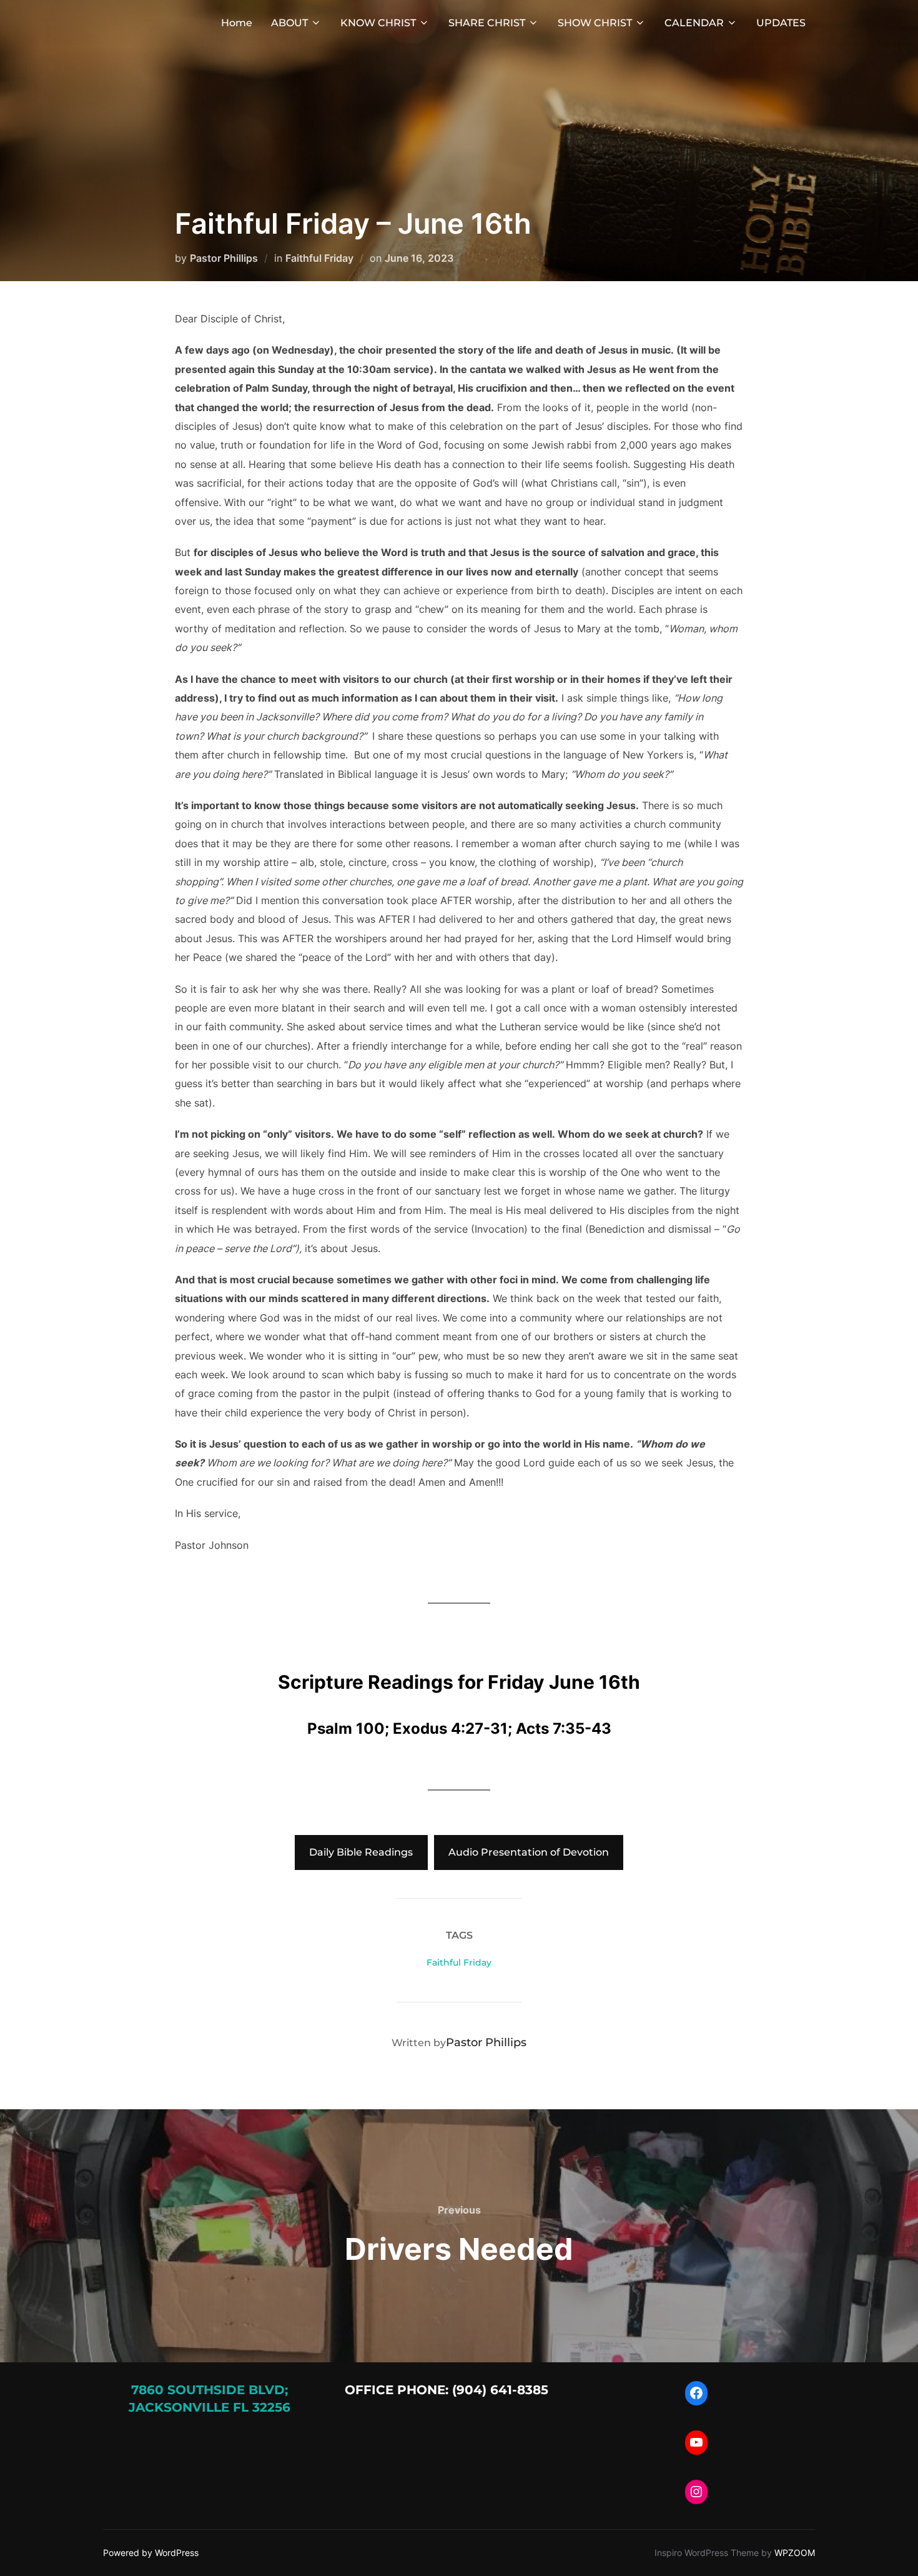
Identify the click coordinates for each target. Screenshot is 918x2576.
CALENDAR (694, 23)
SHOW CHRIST (595, 23)
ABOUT (289, 23)
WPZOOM (795, 2553)
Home (237, 23)
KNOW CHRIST (378, 23)
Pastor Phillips (224, 258)
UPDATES (781, 23)
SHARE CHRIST (487, 23)
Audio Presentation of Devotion (529, 1852)
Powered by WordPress (151, 2553)
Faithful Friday (319, 258)
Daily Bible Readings (361, 1852)
